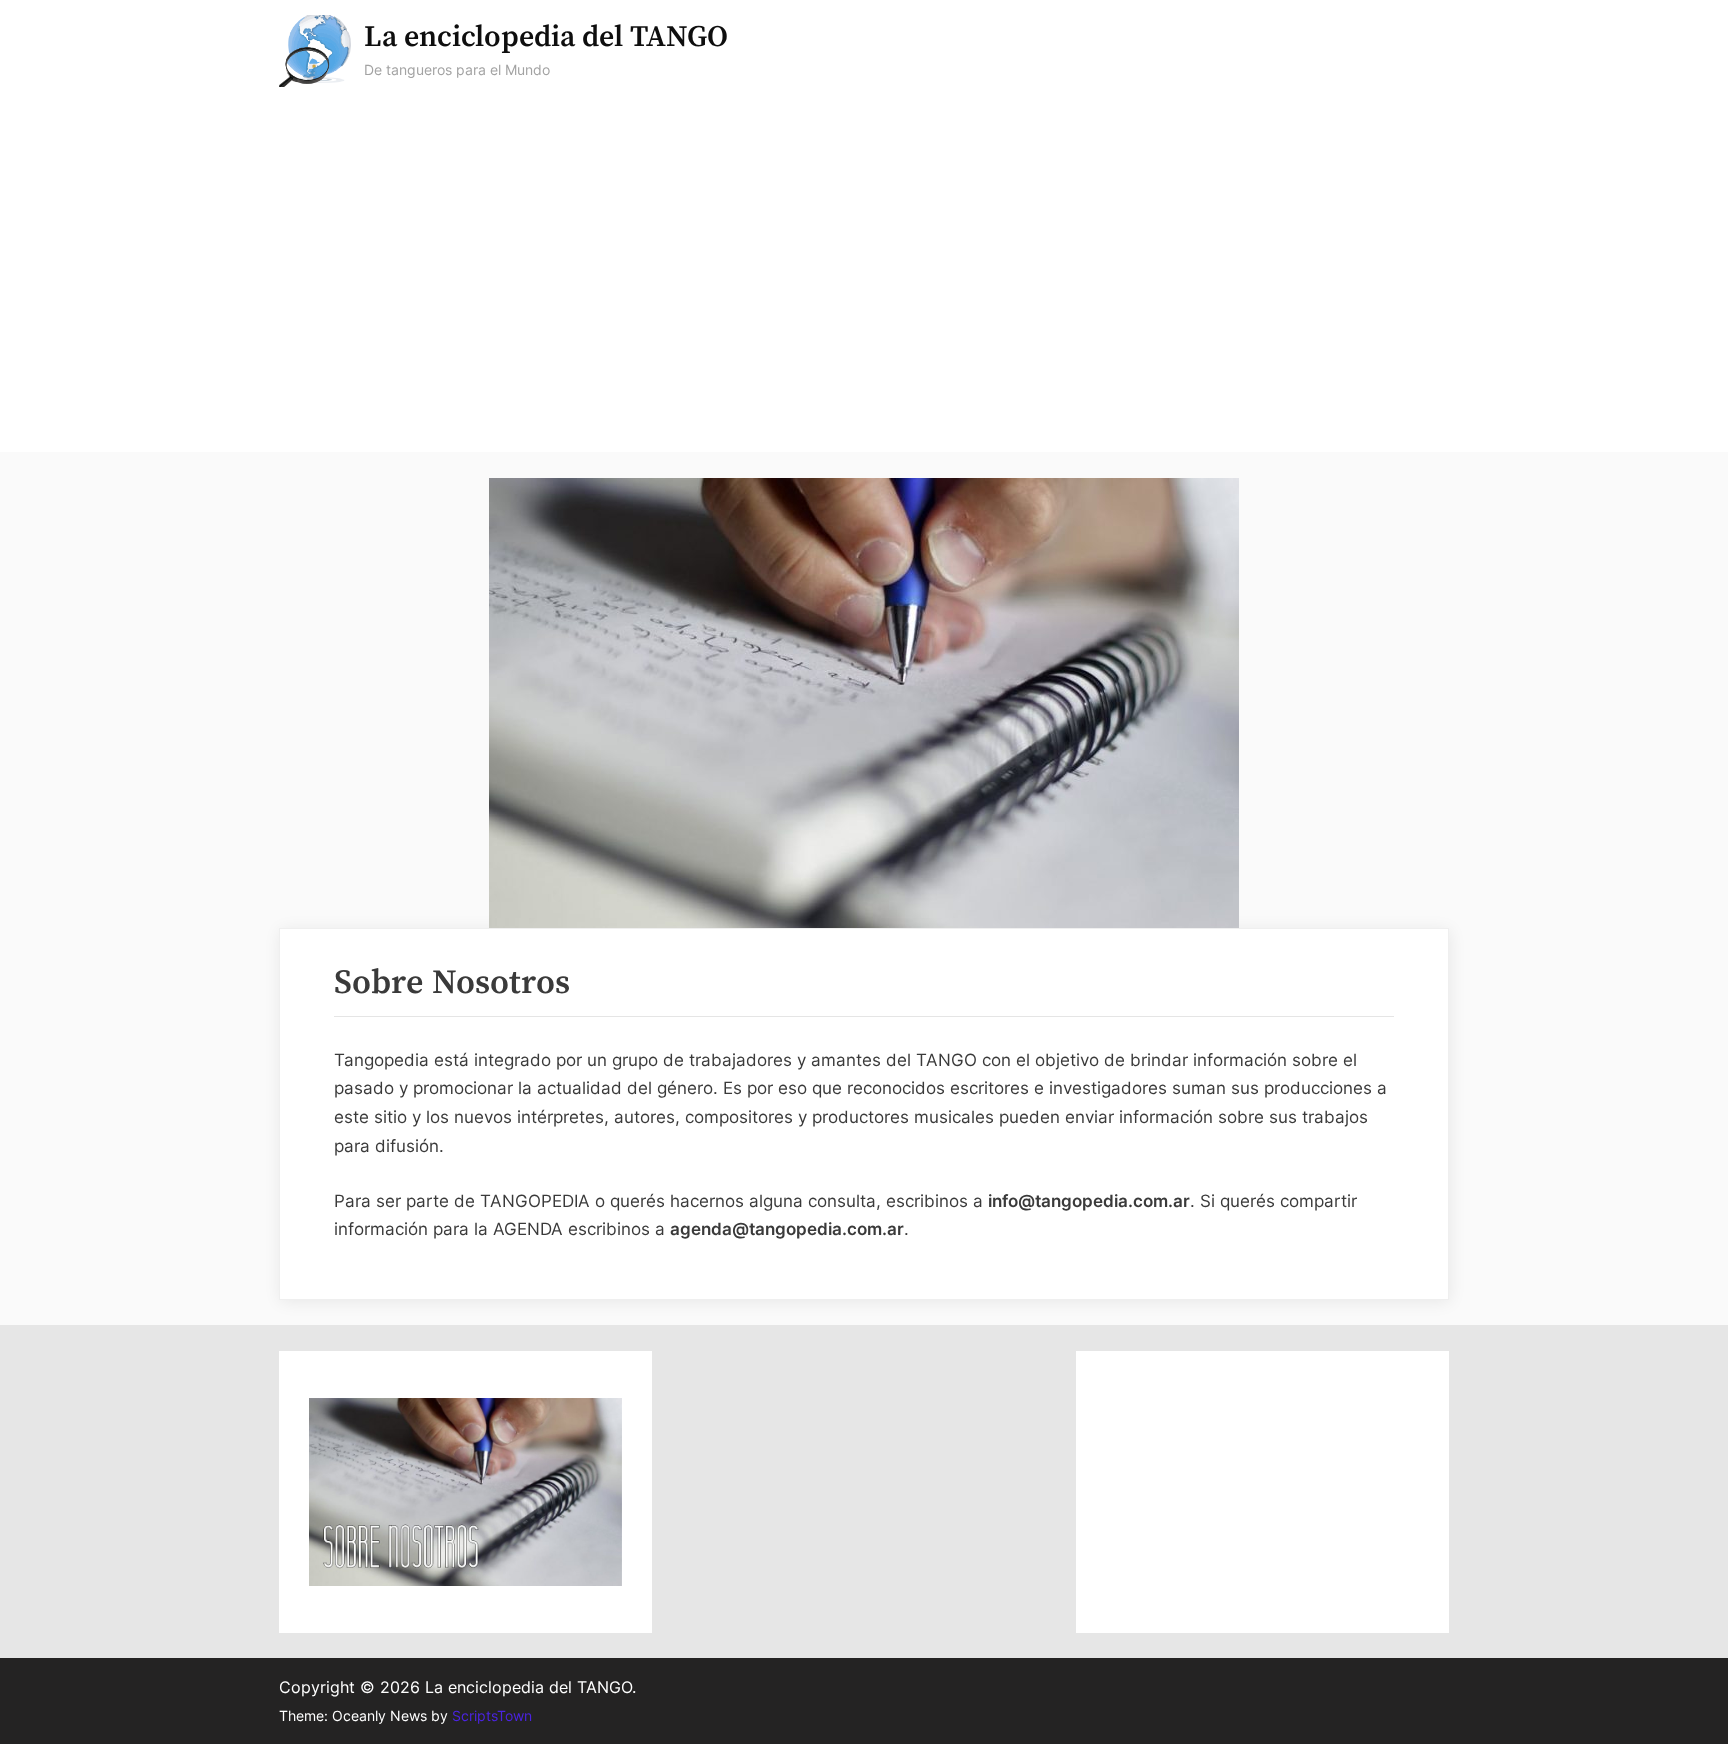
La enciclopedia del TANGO (546, 37)
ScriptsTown (492, 1716)
